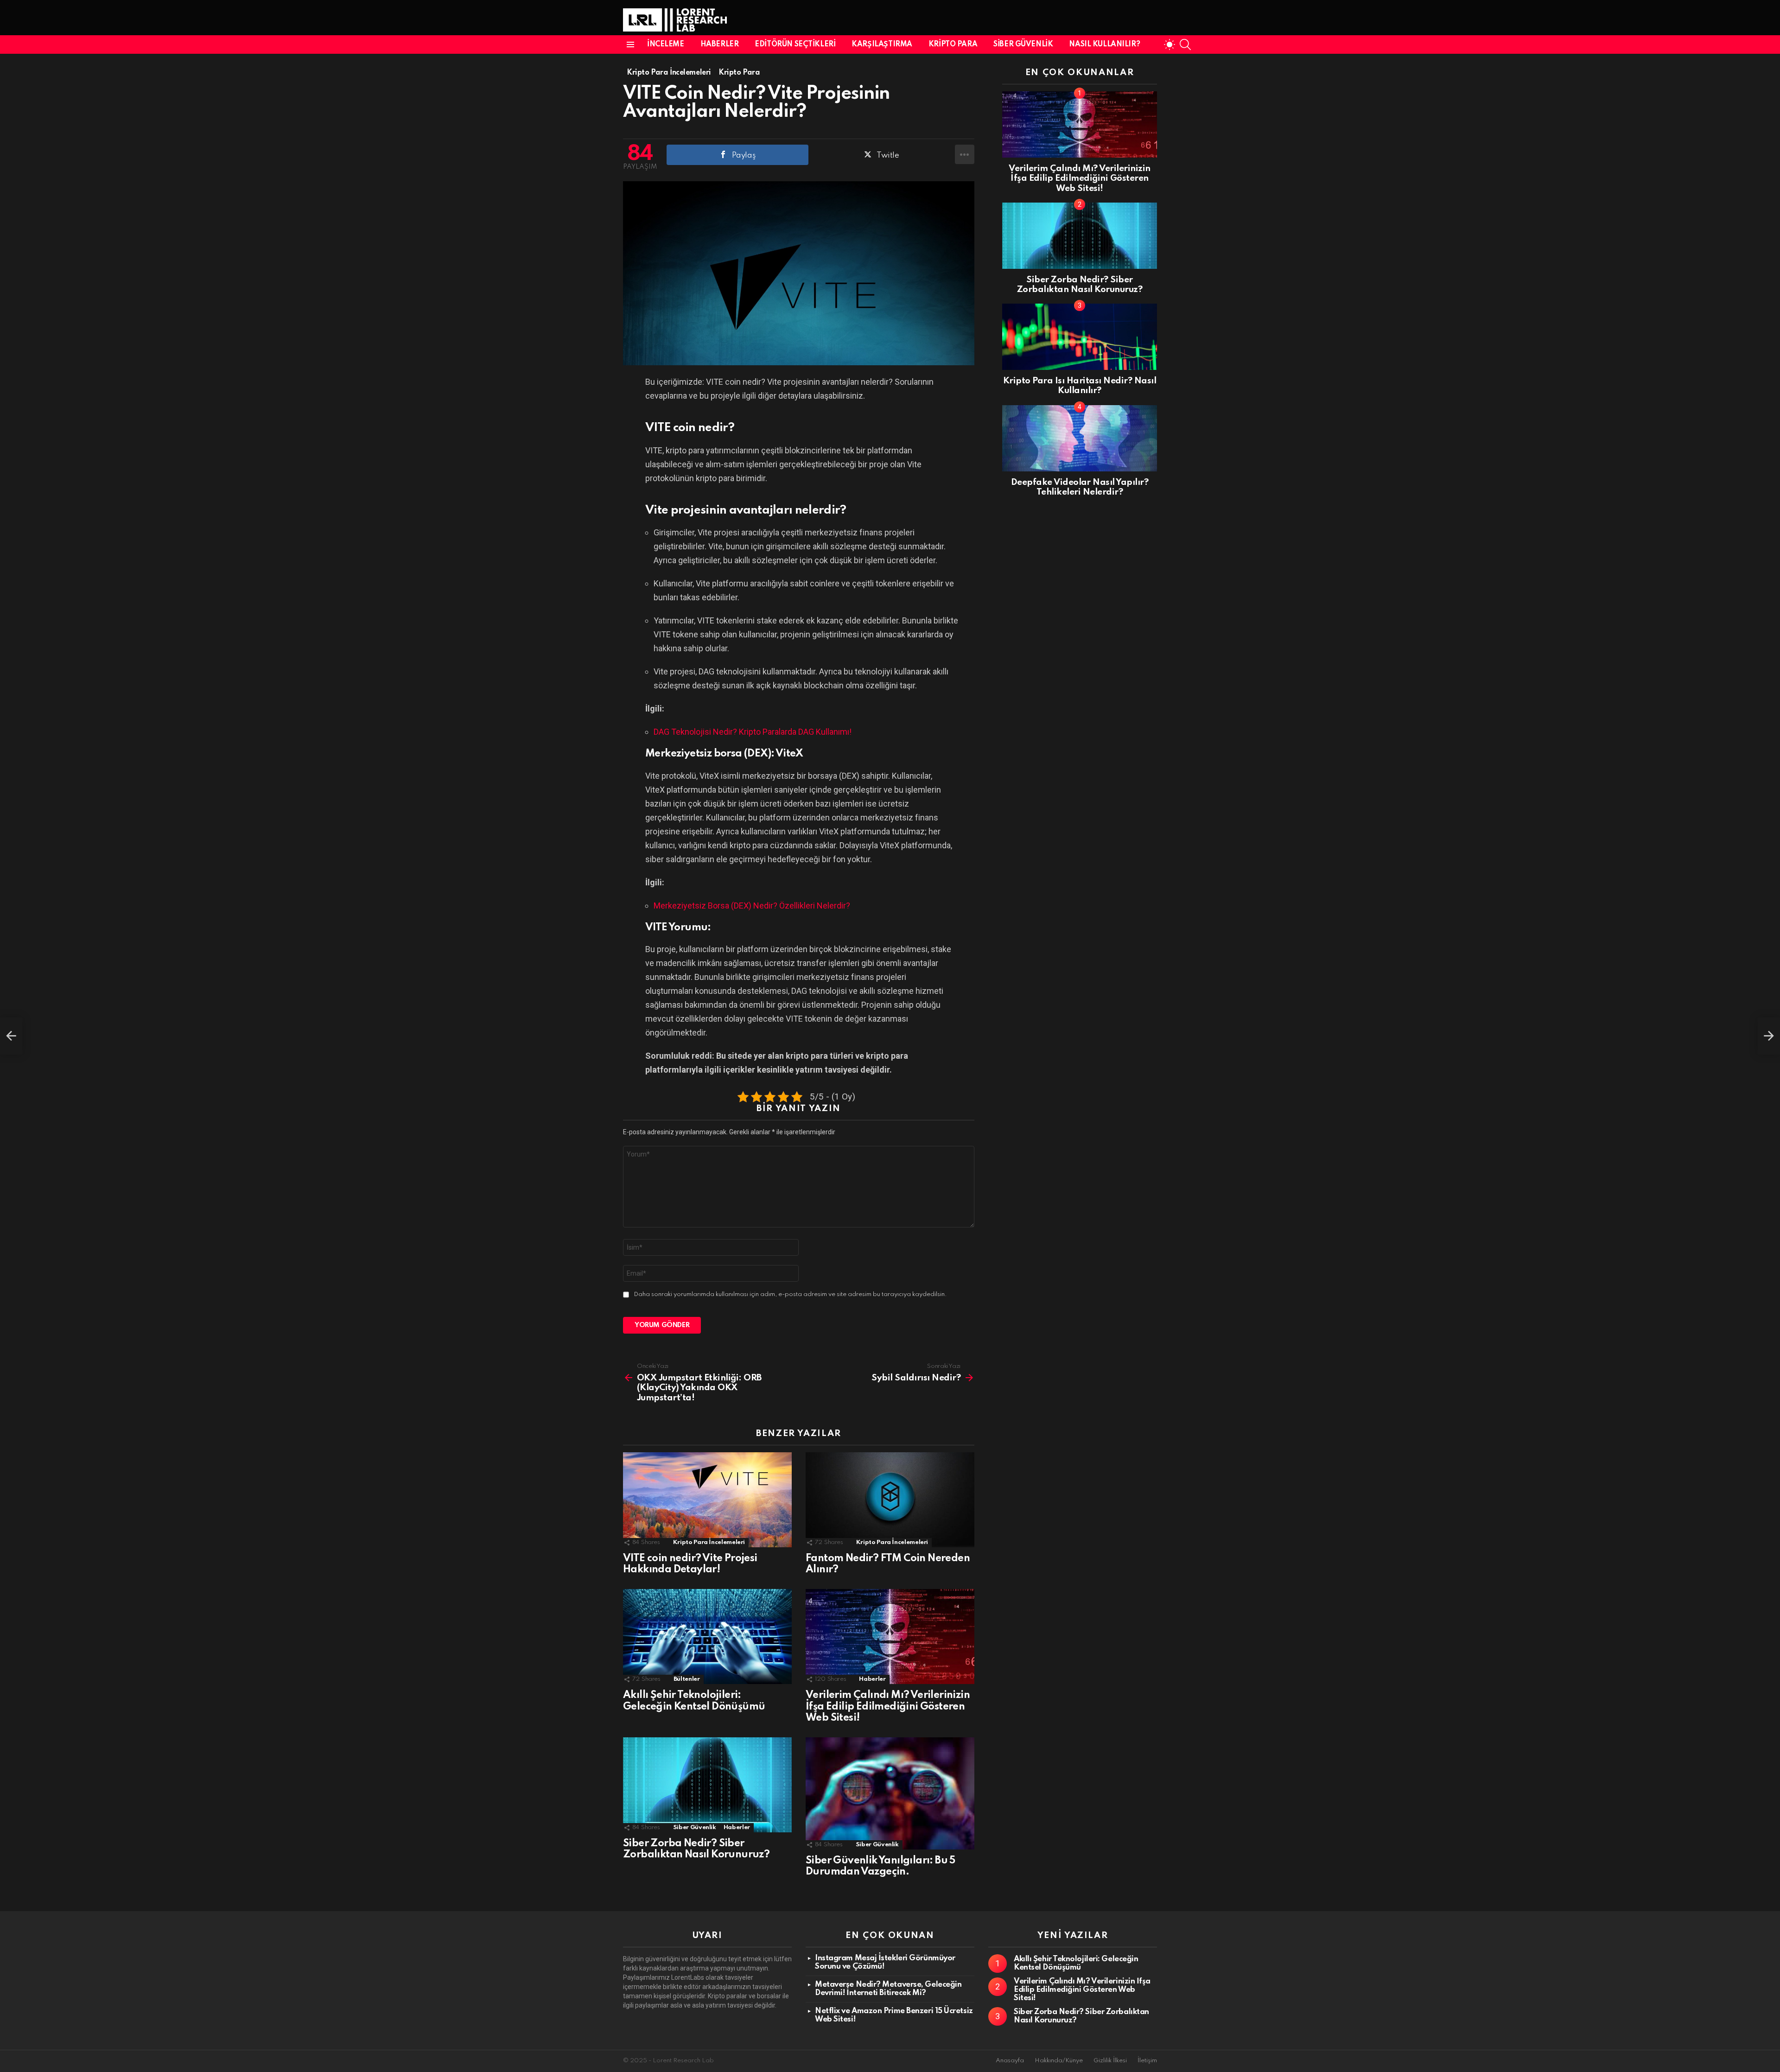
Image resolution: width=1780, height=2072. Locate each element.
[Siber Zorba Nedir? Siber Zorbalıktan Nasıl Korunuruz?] (707, 1785)
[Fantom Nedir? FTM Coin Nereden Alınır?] (890, 1500)
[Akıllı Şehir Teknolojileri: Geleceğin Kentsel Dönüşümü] (707, 1637)
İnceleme (666, 44)
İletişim (1147, 2061)
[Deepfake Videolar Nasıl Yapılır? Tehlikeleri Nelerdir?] (1080, 438)
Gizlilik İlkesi (1110, 2061)
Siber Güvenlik (1023, 44)
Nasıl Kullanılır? (1104, 44)
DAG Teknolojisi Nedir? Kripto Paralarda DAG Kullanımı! (753, 732)
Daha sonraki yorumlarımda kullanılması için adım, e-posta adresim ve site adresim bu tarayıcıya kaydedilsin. (790, 1294)
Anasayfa (1010, 2061)
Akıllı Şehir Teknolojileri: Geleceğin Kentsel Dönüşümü (1076, 1963)
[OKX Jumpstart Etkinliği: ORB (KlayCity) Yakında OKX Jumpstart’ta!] (11, 1036)
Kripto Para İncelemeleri (709, 1542)
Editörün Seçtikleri (795, 44)
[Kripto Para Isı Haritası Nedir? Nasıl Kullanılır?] (1080, 337)
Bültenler (687, 1679)
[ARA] (1185, 44)
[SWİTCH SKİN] (1170, 44)
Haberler (720, 44)
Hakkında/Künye (1059, 2061)
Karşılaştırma (882, 44)
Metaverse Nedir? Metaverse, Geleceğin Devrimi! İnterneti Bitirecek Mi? (888, 1989)
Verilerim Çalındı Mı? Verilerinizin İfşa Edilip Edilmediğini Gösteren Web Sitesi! (888, 1706)
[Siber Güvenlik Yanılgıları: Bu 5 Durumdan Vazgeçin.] (890, 1793)
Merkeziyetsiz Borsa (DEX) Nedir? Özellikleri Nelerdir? (752, 906)
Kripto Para (953, 44)
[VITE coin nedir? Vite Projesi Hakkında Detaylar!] (707, 1500)
